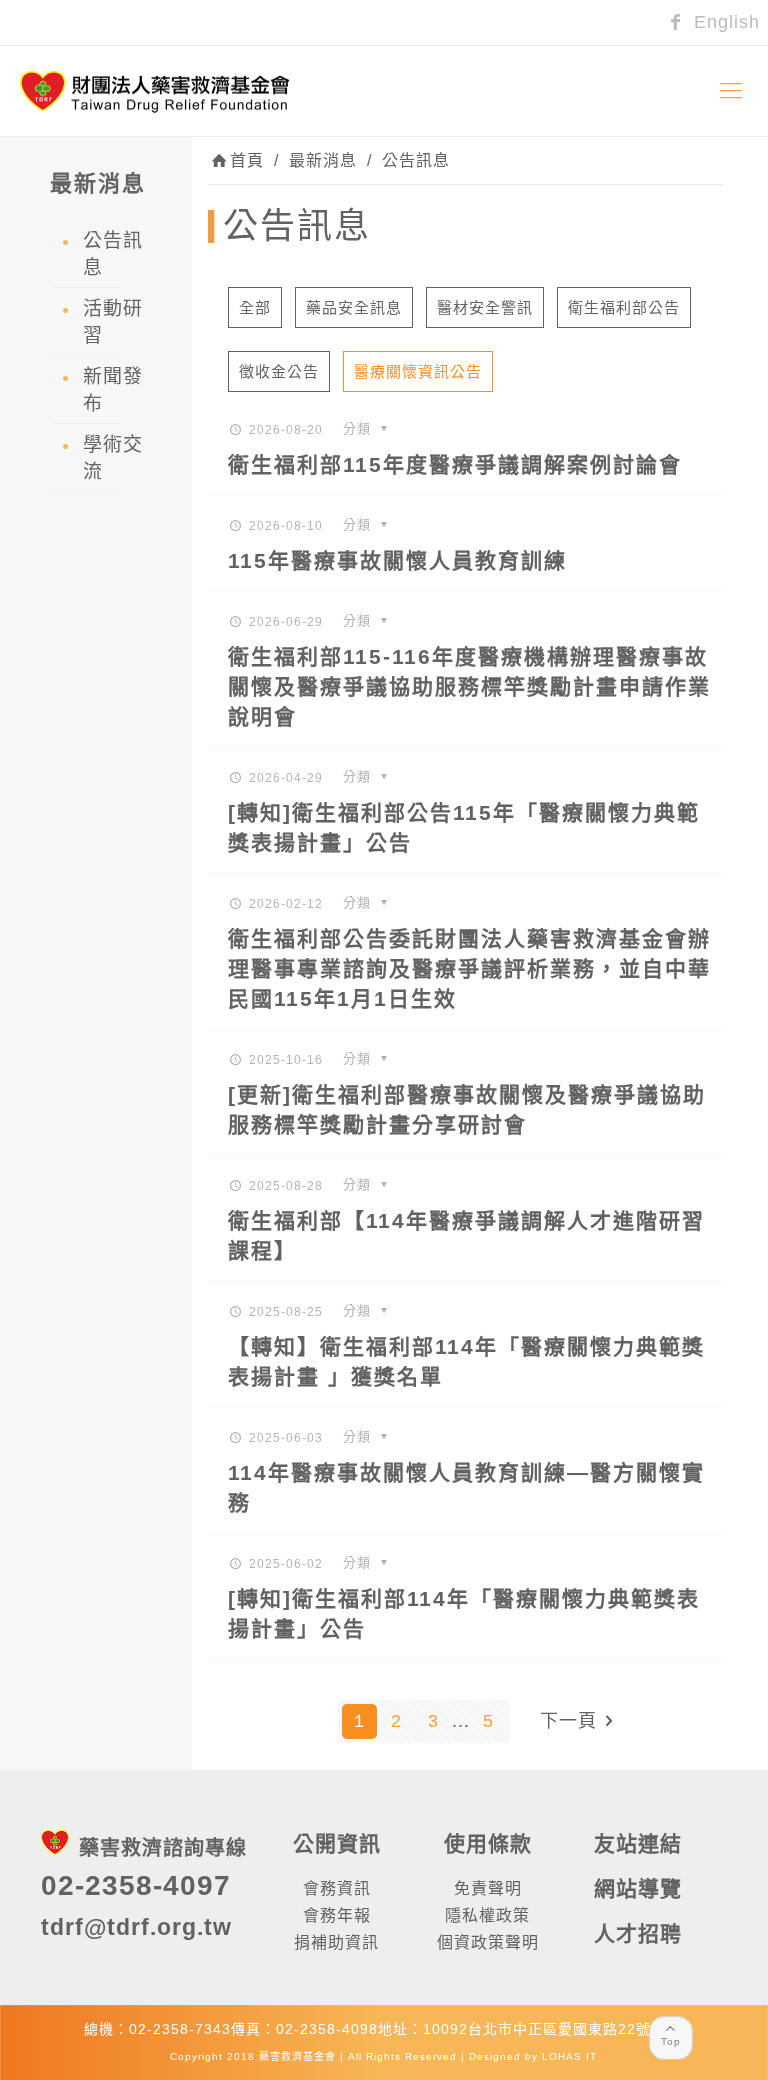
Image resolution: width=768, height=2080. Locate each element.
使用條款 (488, 1843)
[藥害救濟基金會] (155, 91)
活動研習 (113, 322)
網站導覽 (638, 1888)
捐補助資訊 (336, 1942)
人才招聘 (638, 1933)
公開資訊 (337, 1843)
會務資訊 (337, 1888)
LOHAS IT (569, 2056)
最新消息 (323, 160)
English (724, 22)
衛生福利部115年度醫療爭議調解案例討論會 (455, 464)
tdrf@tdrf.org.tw (136, 1927)
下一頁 (568, 1721)
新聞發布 (113, 390)
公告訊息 (416, 160)
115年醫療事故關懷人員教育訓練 (397, 560)
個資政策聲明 (488, 1942)
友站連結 (638, 1843)
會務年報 (337, 1915)
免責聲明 (488, 1888)
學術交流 (113, 458)
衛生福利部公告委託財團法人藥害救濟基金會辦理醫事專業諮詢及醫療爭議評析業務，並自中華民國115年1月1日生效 (469, 968)
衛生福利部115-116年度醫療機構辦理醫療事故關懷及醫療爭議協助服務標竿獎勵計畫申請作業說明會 (469, 686)
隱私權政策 (487, 1915)
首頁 (247, 160)
